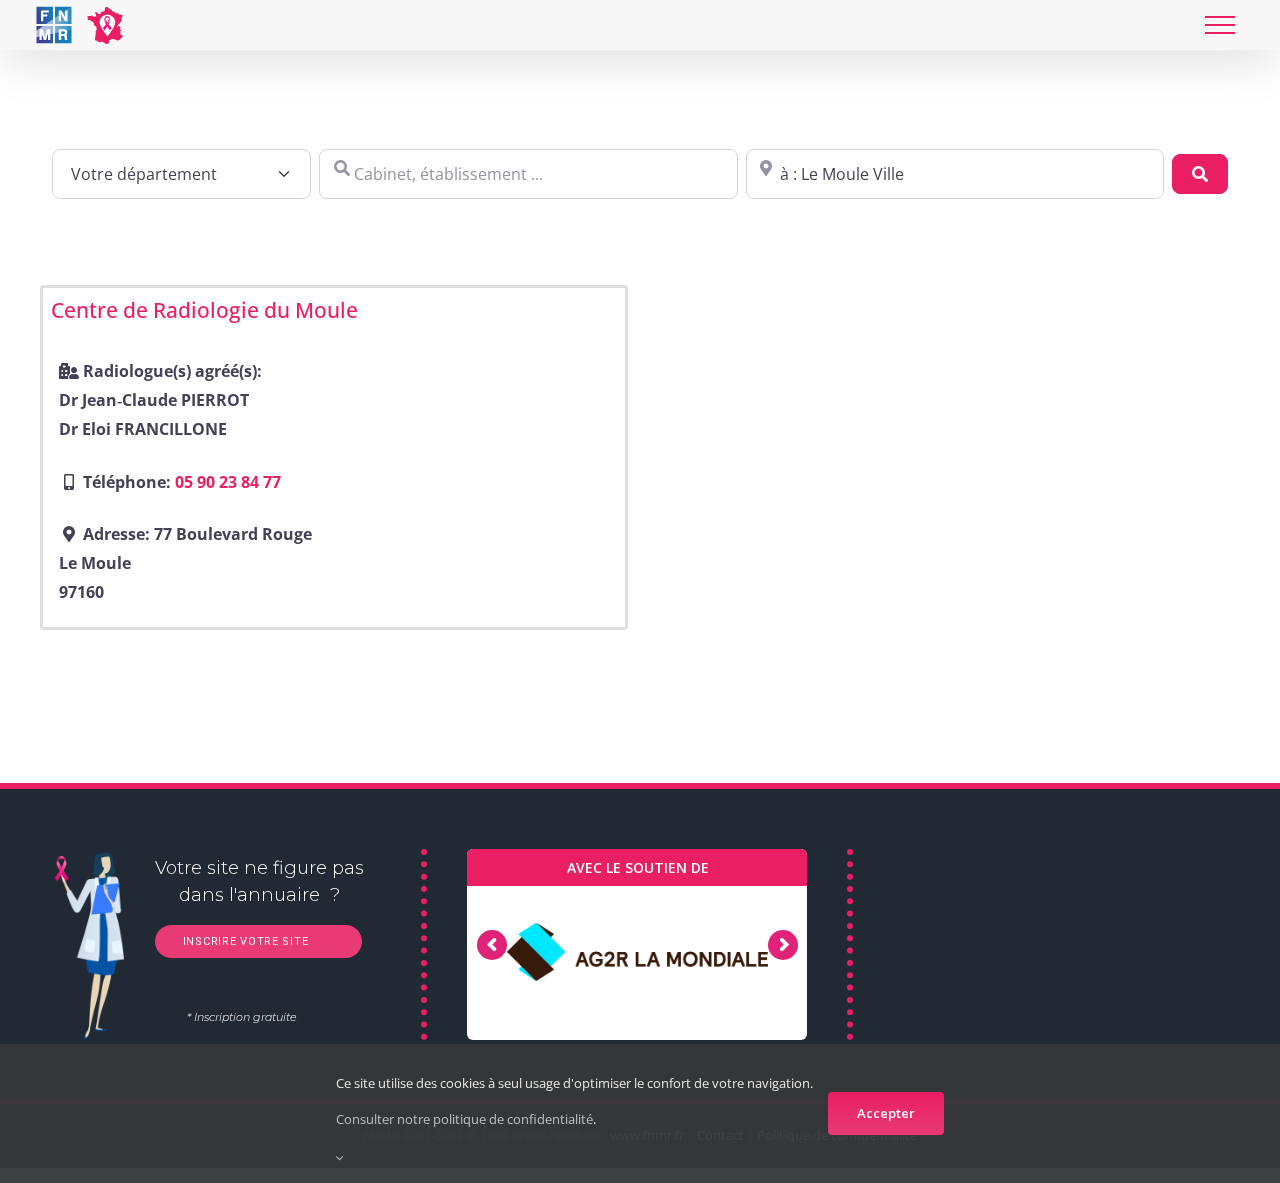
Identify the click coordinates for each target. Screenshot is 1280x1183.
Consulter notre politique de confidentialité (464, 1119)
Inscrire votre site (243, 941)
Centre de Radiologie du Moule (204, 310)
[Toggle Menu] (1220, 25)
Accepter (886, 1113)
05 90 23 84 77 (228, 482)
